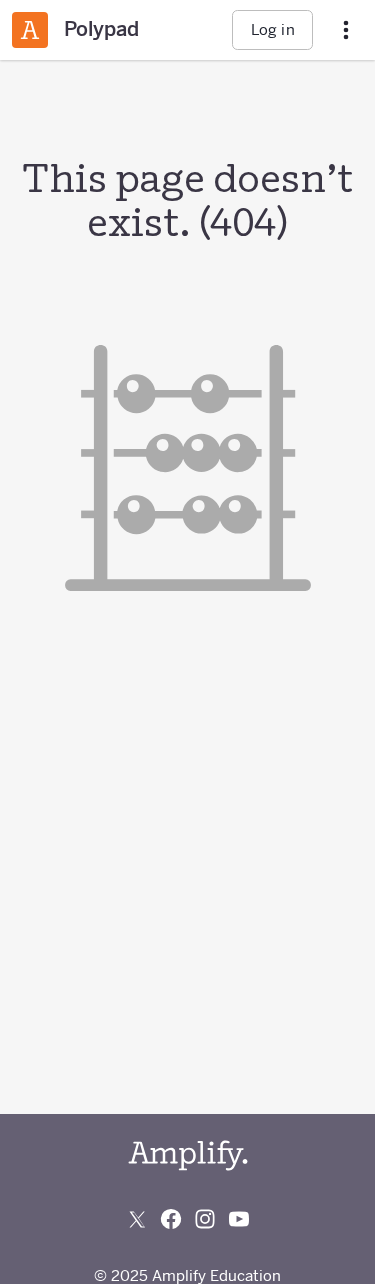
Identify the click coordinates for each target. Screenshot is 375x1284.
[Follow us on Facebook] (171, 1219)
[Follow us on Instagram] (205, 1219)
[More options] (346, 30)
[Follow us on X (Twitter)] (137, 1219)
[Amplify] (188, 1155)
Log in (273, 29)
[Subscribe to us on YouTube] (239, 1219)
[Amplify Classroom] (30, 30)
